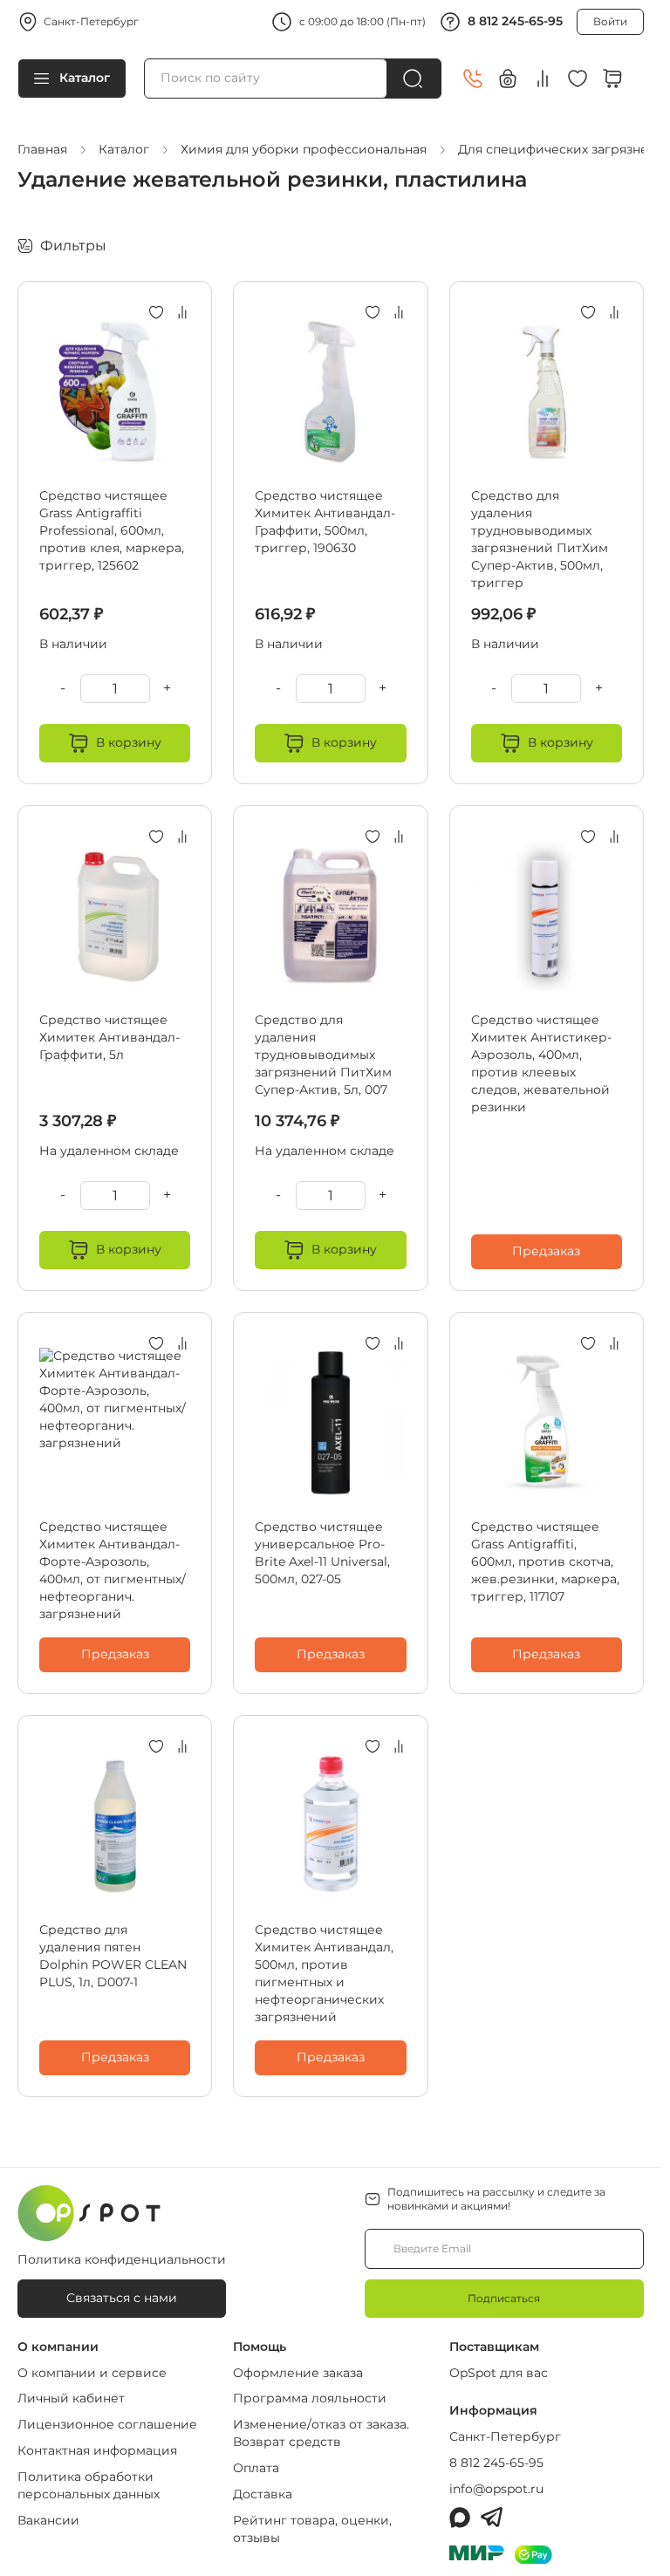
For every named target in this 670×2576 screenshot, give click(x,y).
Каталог (85, 78)
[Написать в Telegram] (492, 2518)
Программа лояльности (310, 2398)
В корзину (129, 742)
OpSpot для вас (499, 2373)
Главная (42, 149)
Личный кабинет (71, 2398)
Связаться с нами (122, 2298)
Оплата (256, 2468)
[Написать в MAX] (460, 2518)
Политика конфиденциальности (122, 2259)
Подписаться (504, 2298)
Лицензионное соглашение (107, 2424)
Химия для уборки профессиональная (304, 149)
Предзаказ (546, 1251)
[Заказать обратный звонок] (473, 79)
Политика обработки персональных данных (89, 2485)
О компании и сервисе (92, 2373)
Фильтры (73, 246)
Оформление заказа (298, 2373)
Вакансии (48, 2520)
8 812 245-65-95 (515, 21)
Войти (610, 21)
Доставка (263, 2494)
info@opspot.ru (496, 2489)
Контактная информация (97, 2450)
